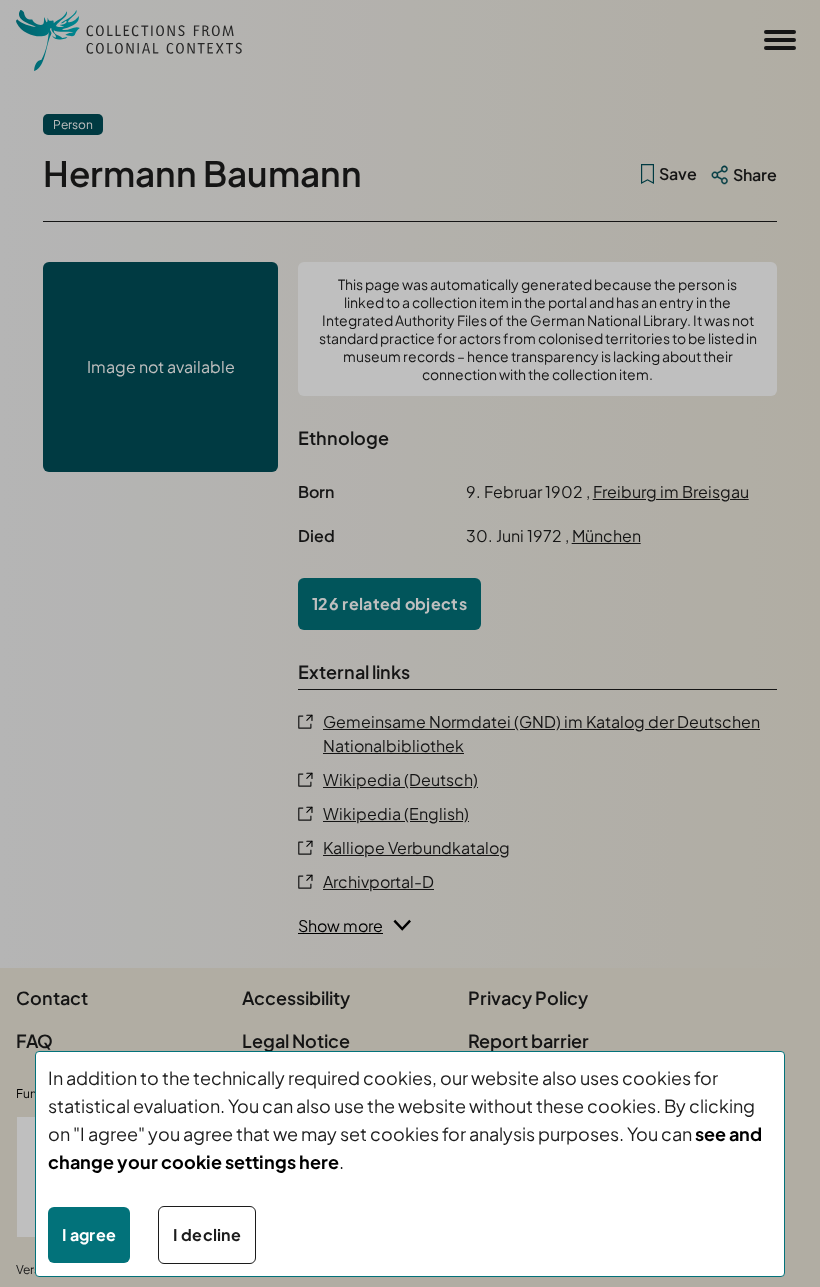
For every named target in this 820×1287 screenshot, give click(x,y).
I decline (207, 1234)
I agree (89, 1234)
